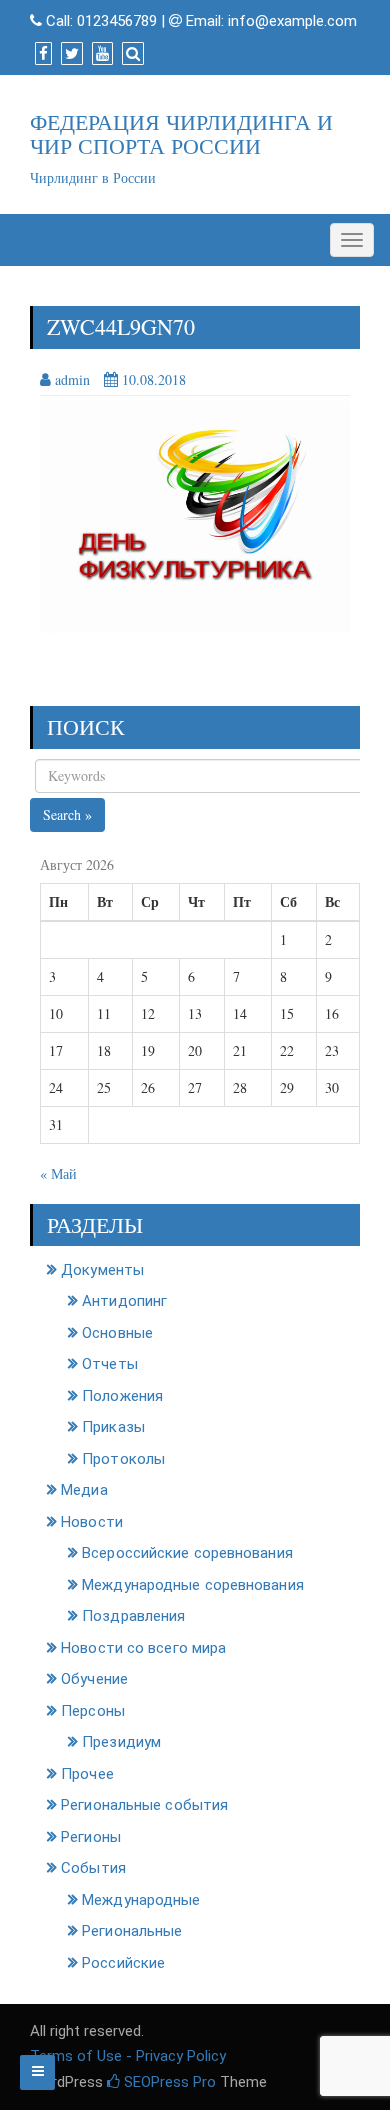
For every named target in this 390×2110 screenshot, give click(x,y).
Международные (141, 1900)
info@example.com (292, 21)
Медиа (84, 1490)
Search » (67, 814)
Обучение (94, 1679)
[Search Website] (130, 54)
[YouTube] (100, 54)
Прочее (87, 1774)
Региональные (132, 1931)
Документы (102, 1270)
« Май (58, 1173)
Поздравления (133, 1616)
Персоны (93, 1711)
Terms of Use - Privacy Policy (128, 2056)
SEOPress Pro (168, 2082)
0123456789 (117, 21)
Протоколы (123, 1459)
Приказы (113, 1427)
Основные (117, 1333)
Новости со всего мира (143, 1648)
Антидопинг (124, 1301)
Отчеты (110, 1364)
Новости (92, 1522)
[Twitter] (69, 54)
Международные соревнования (193, 1585)
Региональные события (144, 1805)
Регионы (91, 1837)
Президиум (121, 1742)
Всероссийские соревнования (187, 1553)
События (93, 1868)
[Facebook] (41, 54)
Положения (122, 1396)
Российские (123, 1963)
